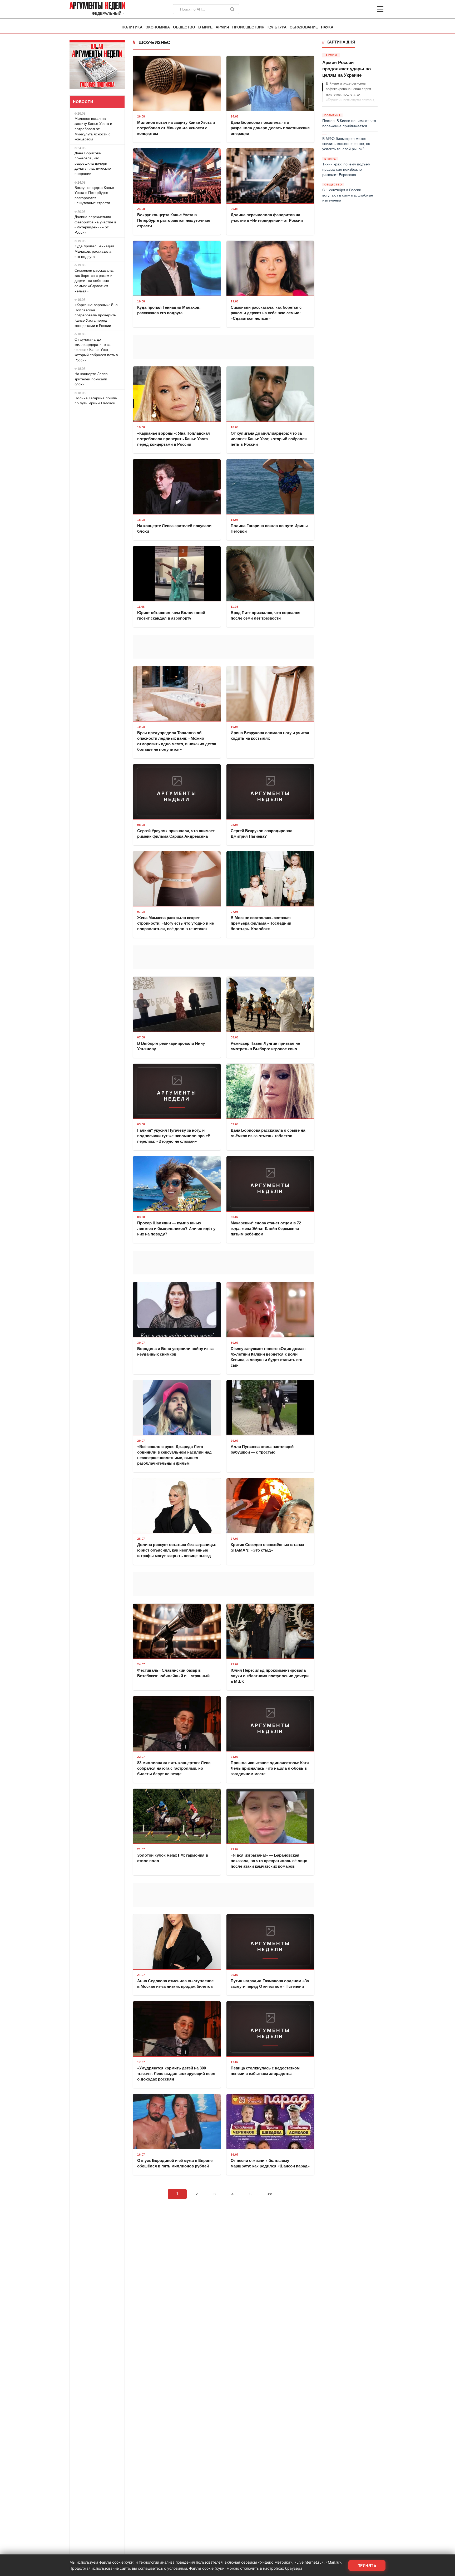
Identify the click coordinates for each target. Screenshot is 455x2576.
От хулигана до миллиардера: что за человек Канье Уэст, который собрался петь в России (96, 350)
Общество (184, 27)
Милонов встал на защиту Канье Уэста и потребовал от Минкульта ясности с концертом (93, 129)
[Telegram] (353, 9)
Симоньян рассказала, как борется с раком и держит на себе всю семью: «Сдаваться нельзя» (94, 281)
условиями (177, 2568)
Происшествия (248, 27)
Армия (222, 27)
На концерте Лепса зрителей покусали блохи (91, 379)
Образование (304, 27)
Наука (327, 27)
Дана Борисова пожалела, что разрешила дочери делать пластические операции (93, 163)
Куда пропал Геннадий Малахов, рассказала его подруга (94, 251)
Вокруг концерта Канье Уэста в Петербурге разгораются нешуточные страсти (94, 195)
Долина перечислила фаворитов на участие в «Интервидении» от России (95, 225)
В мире (205, 27)
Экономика (158, 27)
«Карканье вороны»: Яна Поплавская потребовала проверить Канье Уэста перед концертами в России (96, 315)
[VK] (366, 9)
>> (270, 2194)
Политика (132, 27)
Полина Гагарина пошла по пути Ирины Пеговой (96, 401)
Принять (367, 2565)
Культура (277, 27)
